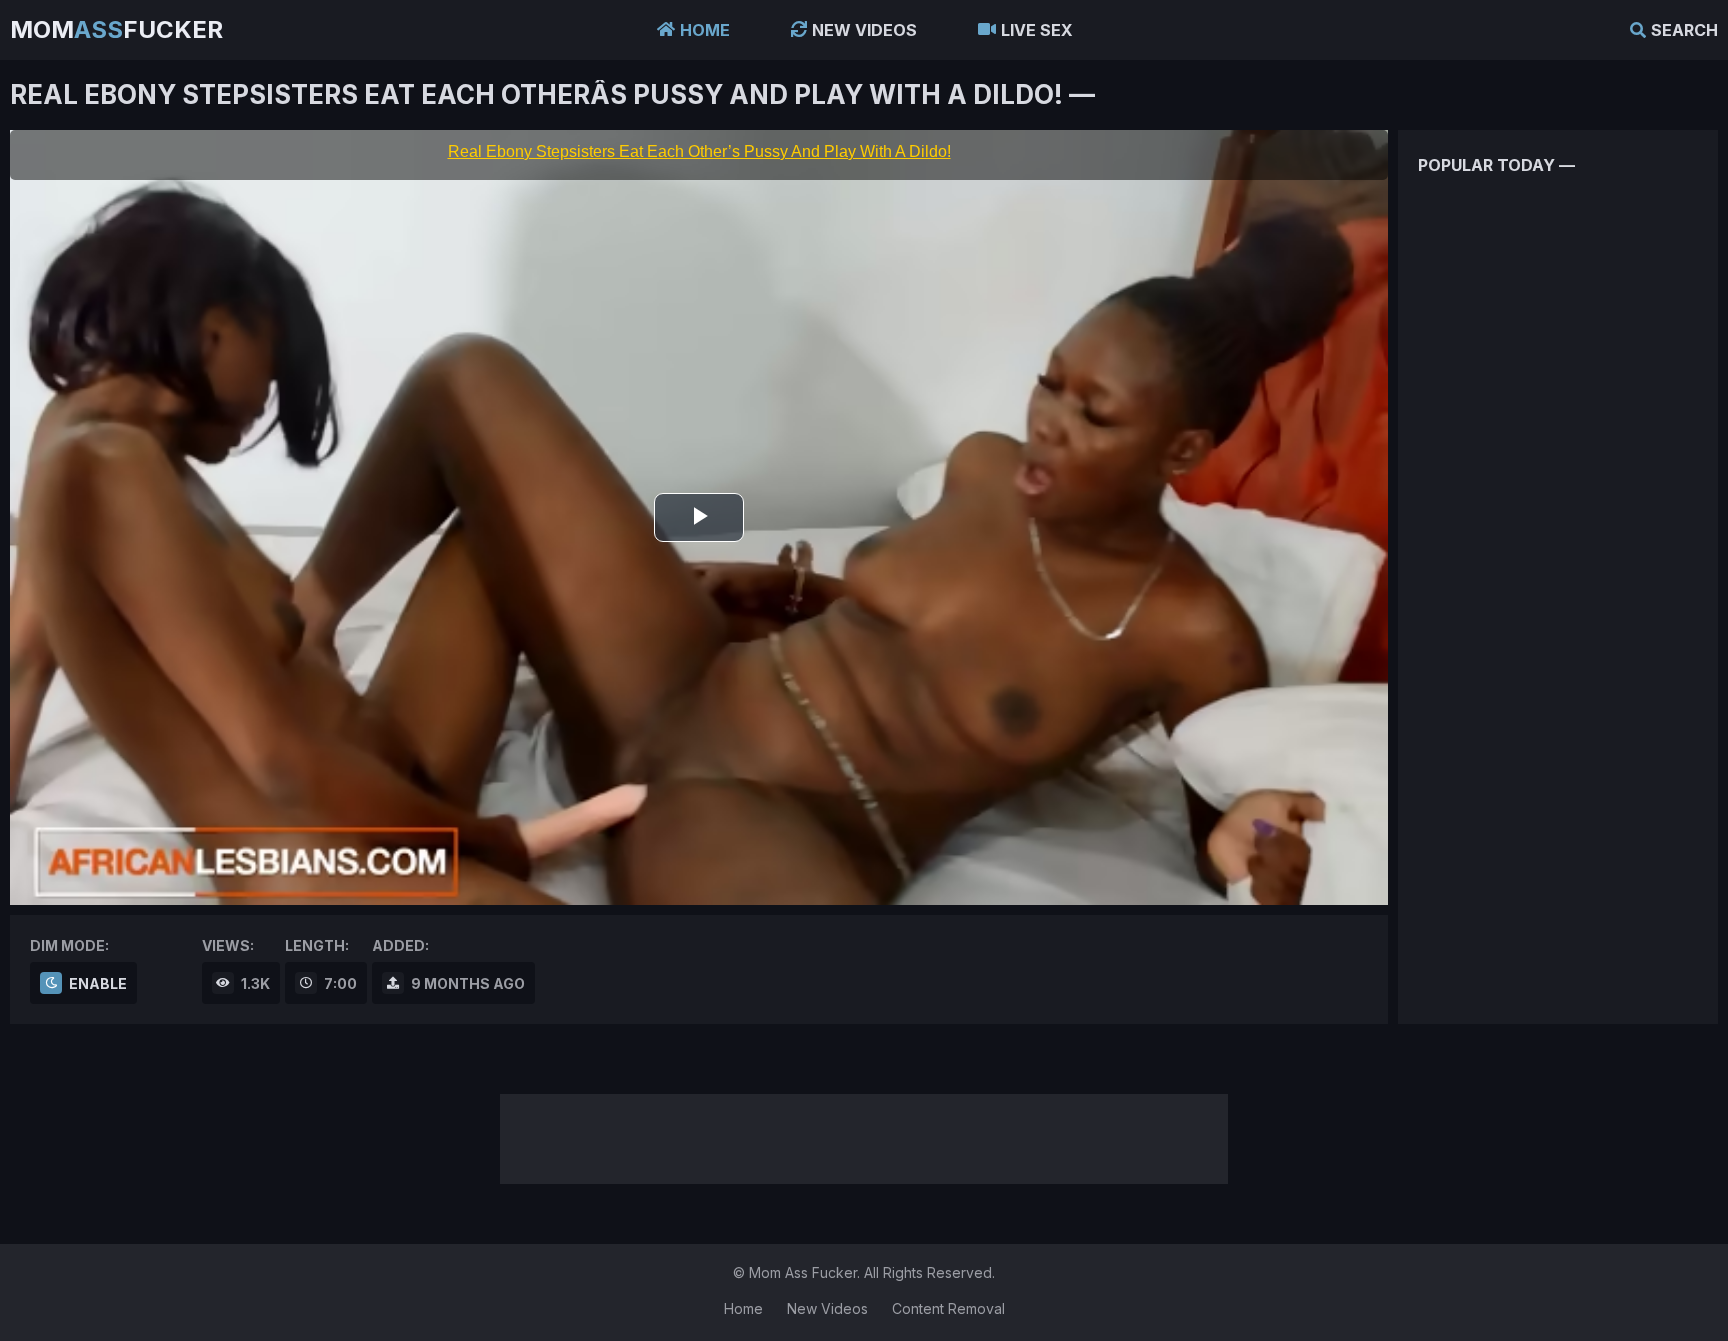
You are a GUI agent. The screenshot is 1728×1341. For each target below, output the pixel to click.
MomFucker (116, 29)
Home (705, 30)
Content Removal (948, 1308)
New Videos (864, 30)
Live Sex (1037, 30)
